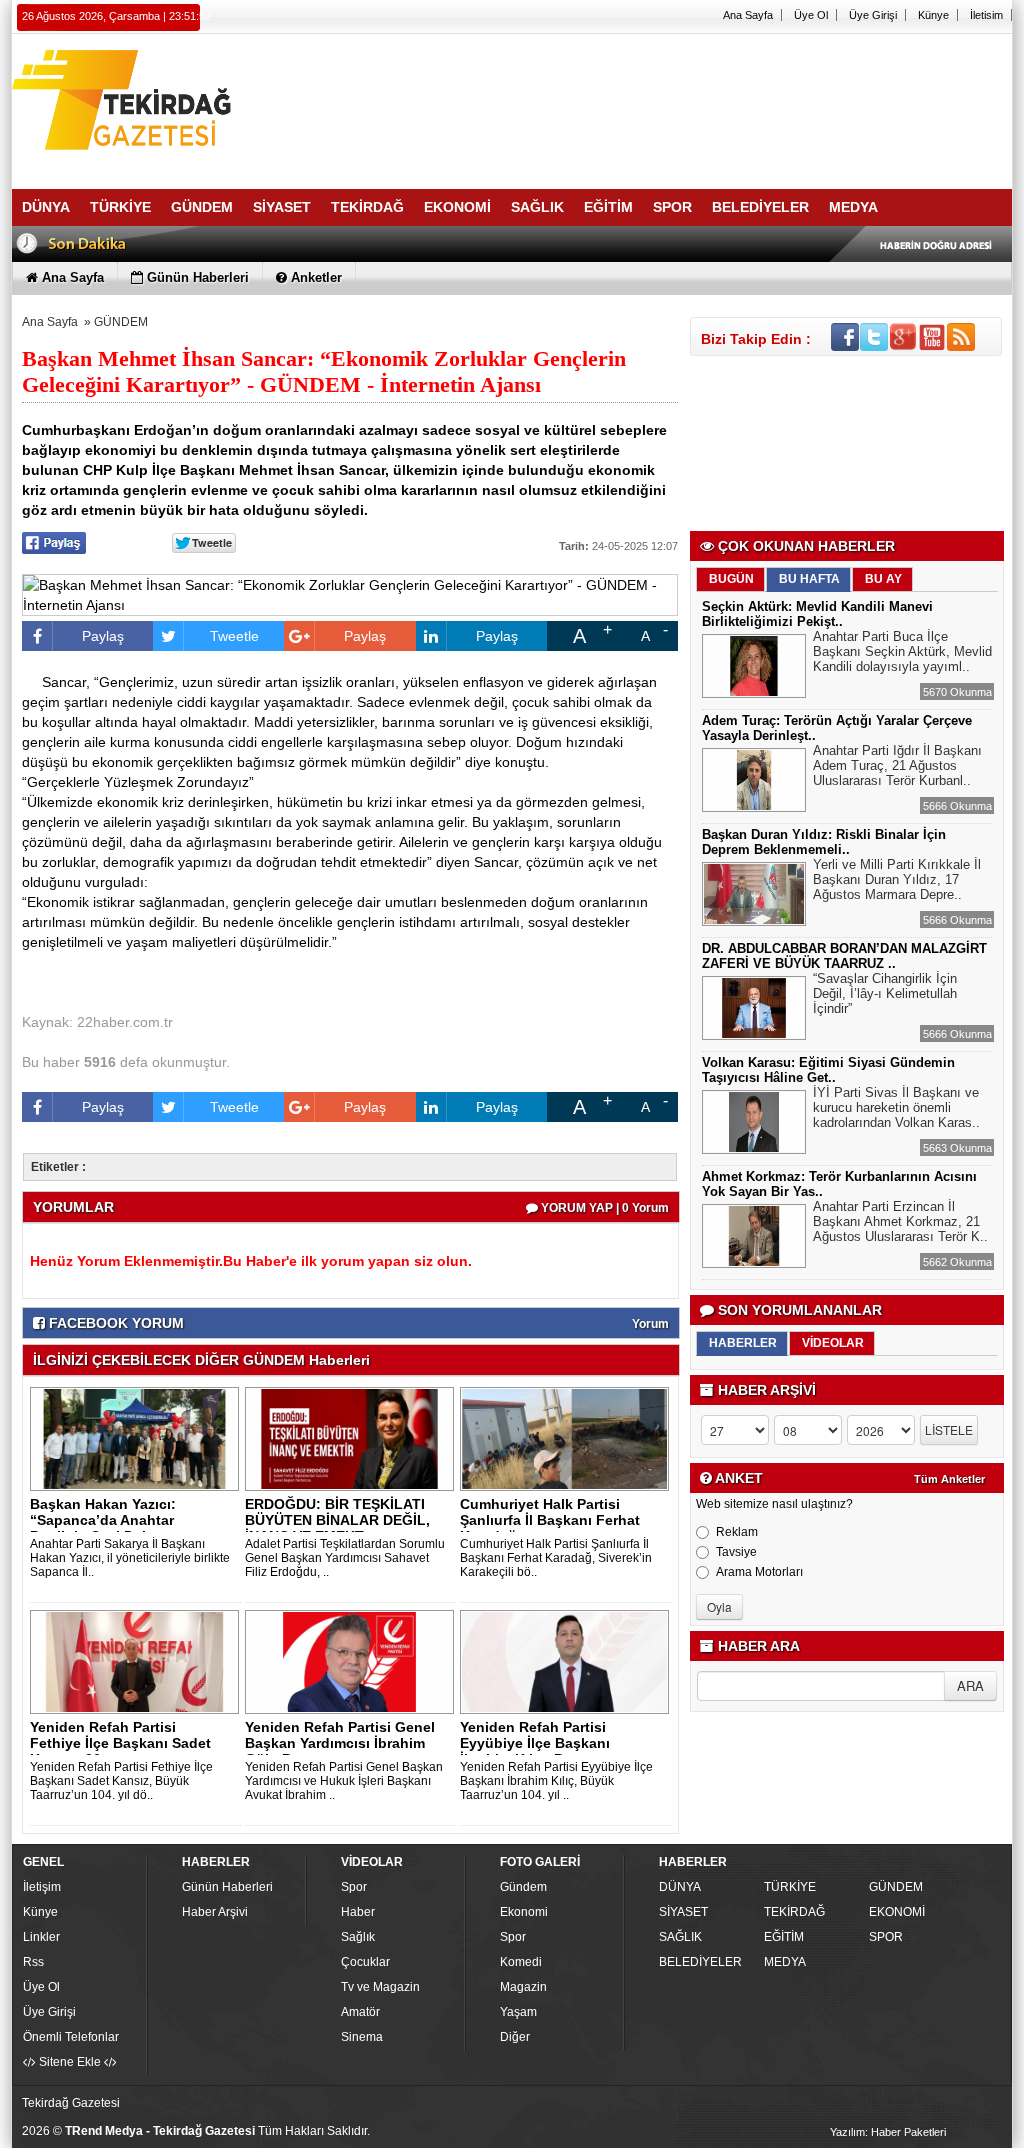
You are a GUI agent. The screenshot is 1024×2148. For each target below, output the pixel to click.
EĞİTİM (784, 1937)
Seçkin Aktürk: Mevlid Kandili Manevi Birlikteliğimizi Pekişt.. (817, 614)
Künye (933, 15)
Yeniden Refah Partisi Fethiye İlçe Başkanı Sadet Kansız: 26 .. (120, 1743)
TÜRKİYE (790, 1887)
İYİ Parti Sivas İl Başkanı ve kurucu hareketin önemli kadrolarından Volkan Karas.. (896, 1107)
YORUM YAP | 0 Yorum (603, 1208)
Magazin (523, 1987)
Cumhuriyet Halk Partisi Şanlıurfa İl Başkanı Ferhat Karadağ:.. (550, 1520)
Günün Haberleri (227, 1887)
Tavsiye (736, 1552)
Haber (358, 1912)
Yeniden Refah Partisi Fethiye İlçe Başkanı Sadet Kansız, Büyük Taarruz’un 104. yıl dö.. (121, 1781)
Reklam (737, 1532)
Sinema (362, 2037)
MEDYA (785, 1962)
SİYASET (683, 1912)
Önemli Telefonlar (71, 2037)
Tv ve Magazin (380, 1987)
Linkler (41, 1937)
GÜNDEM (121, 322)
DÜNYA (680, 1887)
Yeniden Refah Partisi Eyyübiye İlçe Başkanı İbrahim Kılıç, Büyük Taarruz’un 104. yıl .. (556, 1781)
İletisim (986, 15)
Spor (354, 1887)
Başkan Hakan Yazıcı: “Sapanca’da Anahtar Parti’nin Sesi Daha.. (103, 1520)
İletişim (42, 1887)
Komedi (521, 1962)
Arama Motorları (759, 1572)
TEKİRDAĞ (794, 1912)
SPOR (886, 1937)
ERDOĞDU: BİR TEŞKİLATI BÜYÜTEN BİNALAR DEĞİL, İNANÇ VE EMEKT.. (337, 1520)
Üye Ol (811, 15)
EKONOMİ (897, 1912)
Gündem (523, 1887)
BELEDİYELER (700, 1962)
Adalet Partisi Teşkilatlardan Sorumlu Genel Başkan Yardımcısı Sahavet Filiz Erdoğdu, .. (345, 1558)
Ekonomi (524, 1912)
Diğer (515, 2037)
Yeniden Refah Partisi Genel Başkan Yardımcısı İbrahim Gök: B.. (340, 1743)
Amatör (360, 2012)
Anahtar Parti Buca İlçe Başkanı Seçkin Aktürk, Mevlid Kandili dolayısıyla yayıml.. (902, 651)
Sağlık (358, 1937)
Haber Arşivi (215, 1912)
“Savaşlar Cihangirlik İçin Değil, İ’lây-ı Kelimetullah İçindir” (885, 993)
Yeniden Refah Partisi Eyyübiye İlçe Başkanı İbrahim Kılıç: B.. (535, 1743)
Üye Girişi (873, 15)
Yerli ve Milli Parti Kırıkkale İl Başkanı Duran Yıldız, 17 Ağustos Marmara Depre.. (897, 879)
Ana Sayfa (748, 15)
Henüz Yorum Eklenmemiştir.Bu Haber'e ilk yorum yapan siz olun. (251, 1261)
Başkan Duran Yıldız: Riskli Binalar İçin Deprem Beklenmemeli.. (824, 842)
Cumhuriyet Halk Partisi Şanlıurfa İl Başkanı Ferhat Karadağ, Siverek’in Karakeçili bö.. (556, 1558)
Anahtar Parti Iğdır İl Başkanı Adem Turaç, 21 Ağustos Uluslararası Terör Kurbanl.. (897, 765)
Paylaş (103, 636)
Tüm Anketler (949, 1479)
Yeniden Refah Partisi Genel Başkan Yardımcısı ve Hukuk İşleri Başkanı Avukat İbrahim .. (344, 1781)
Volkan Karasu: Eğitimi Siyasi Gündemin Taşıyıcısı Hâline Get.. (828, 1070)
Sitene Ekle (70, 2062)
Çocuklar (365, 1962)
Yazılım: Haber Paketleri (888, 2132)
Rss (33, 1962)
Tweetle (234, 636)
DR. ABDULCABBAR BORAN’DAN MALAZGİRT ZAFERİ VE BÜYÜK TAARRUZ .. (844, 956)
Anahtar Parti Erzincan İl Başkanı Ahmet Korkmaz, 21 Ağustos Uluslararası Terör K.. (900, 1221)
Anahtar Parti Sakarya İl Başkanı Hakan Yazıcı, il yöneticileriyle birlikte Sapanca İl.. (130, 1558)
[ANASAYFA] (232, 103)
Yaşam (518, 2012)
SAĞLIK (680, 1937)
